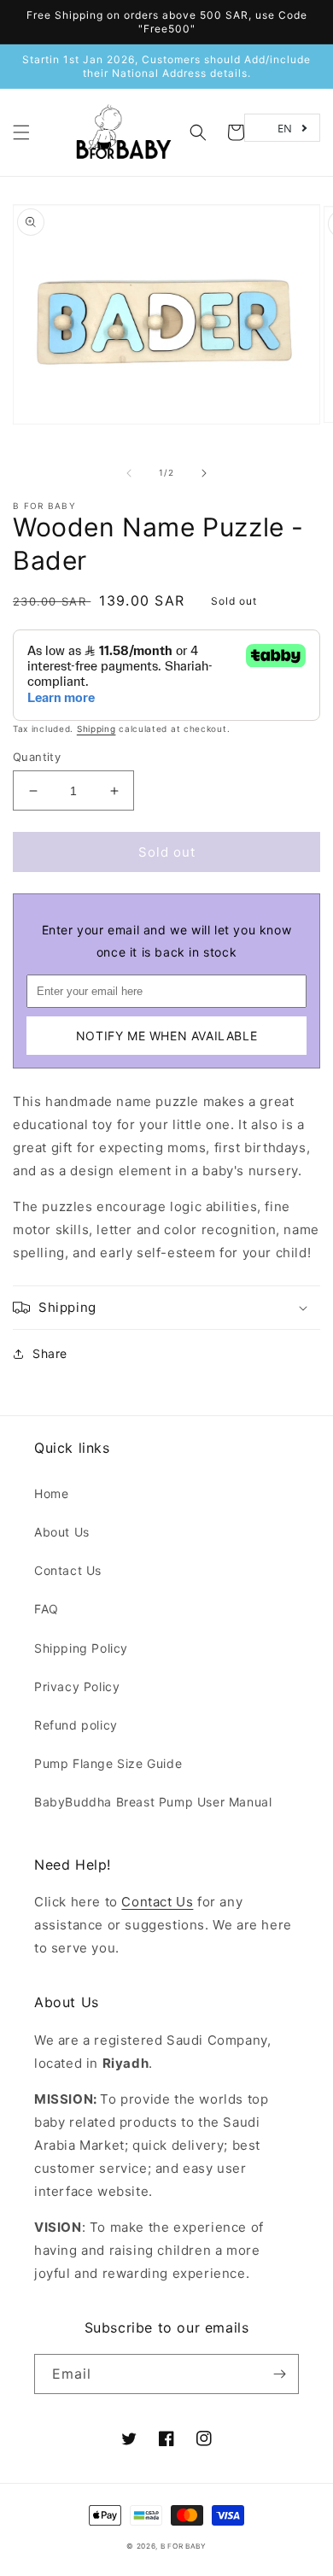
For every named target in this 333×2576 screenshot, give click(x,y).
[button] (21, 132)
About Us (62, 1532)
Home (51, 1493)
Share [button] (50, 1353)
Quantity (37, 757)
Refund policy (76, 1725)
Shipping (96, 729)
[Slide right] (204, 473)
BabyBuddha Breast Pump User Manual (153, 1802)
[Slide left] (129, 473)
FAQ (47, 1609)
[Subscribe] (279, 2374)
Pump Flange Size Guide (108, 1763)
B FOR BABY (44, 506)
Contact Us (68, 1570)
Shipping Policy (81, 1648)
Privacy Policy (77, 1686)
